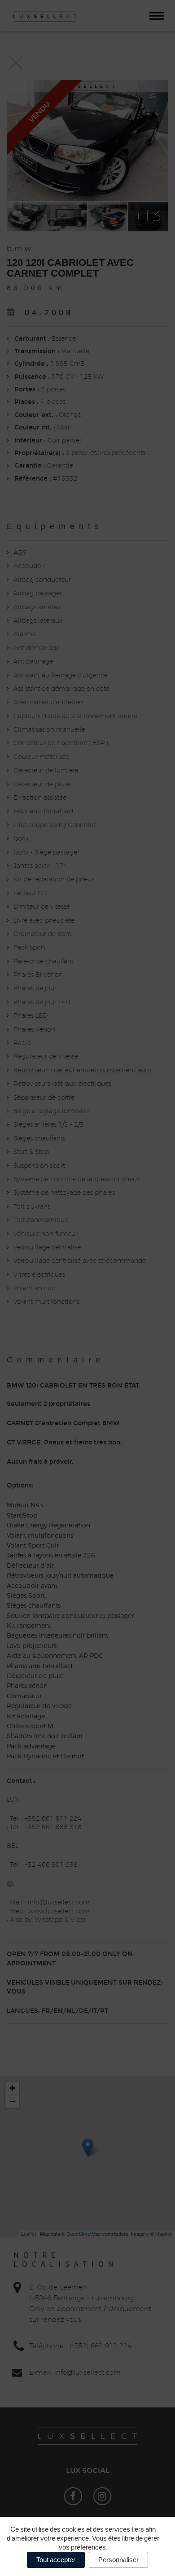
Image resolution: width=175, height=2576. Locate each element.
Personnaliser (118, 2560)
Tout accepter (56, 2560)
